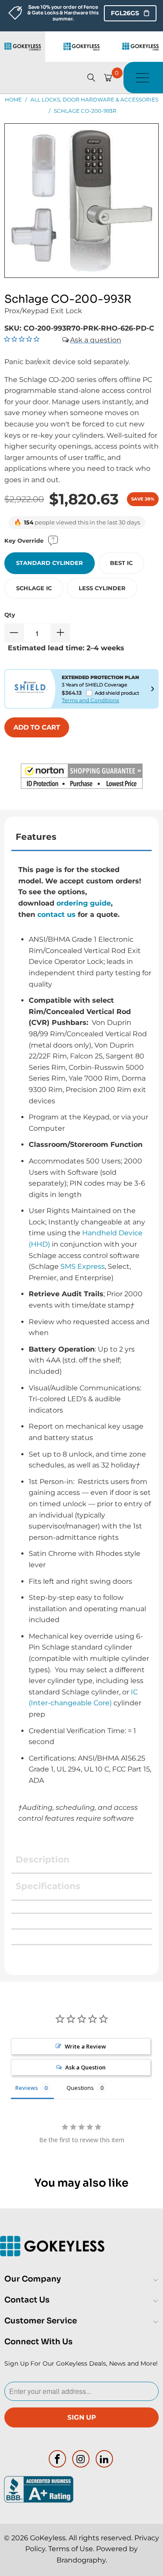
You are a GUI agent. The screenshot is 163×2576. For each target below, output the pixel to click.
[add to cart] (37, 727)
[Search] (91, 78)
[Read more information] (153, 689)
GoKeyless (48, 2538)
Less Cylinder (102, 588)
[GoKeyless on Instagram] (81, 2459)
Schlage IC (34, 588)
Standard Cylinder (50, 563)
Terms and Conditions (90, 700)
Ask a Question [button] (85, 2067)
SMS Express (83, 1266)
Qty (10, 615)
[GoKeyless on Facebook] (58, 2459)
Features (36, 837)
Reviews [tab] (27, 2088)
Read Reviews (132, 13)
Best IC (121, 563)
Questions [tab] (80, 2088)
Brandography (81, 2560)
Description (43, 1859)
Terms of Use (71, 2549)
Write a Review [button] (85, 2046)
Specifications (48, 1886)
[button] (82, 778)
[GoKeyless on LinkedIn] (104, 2459)
